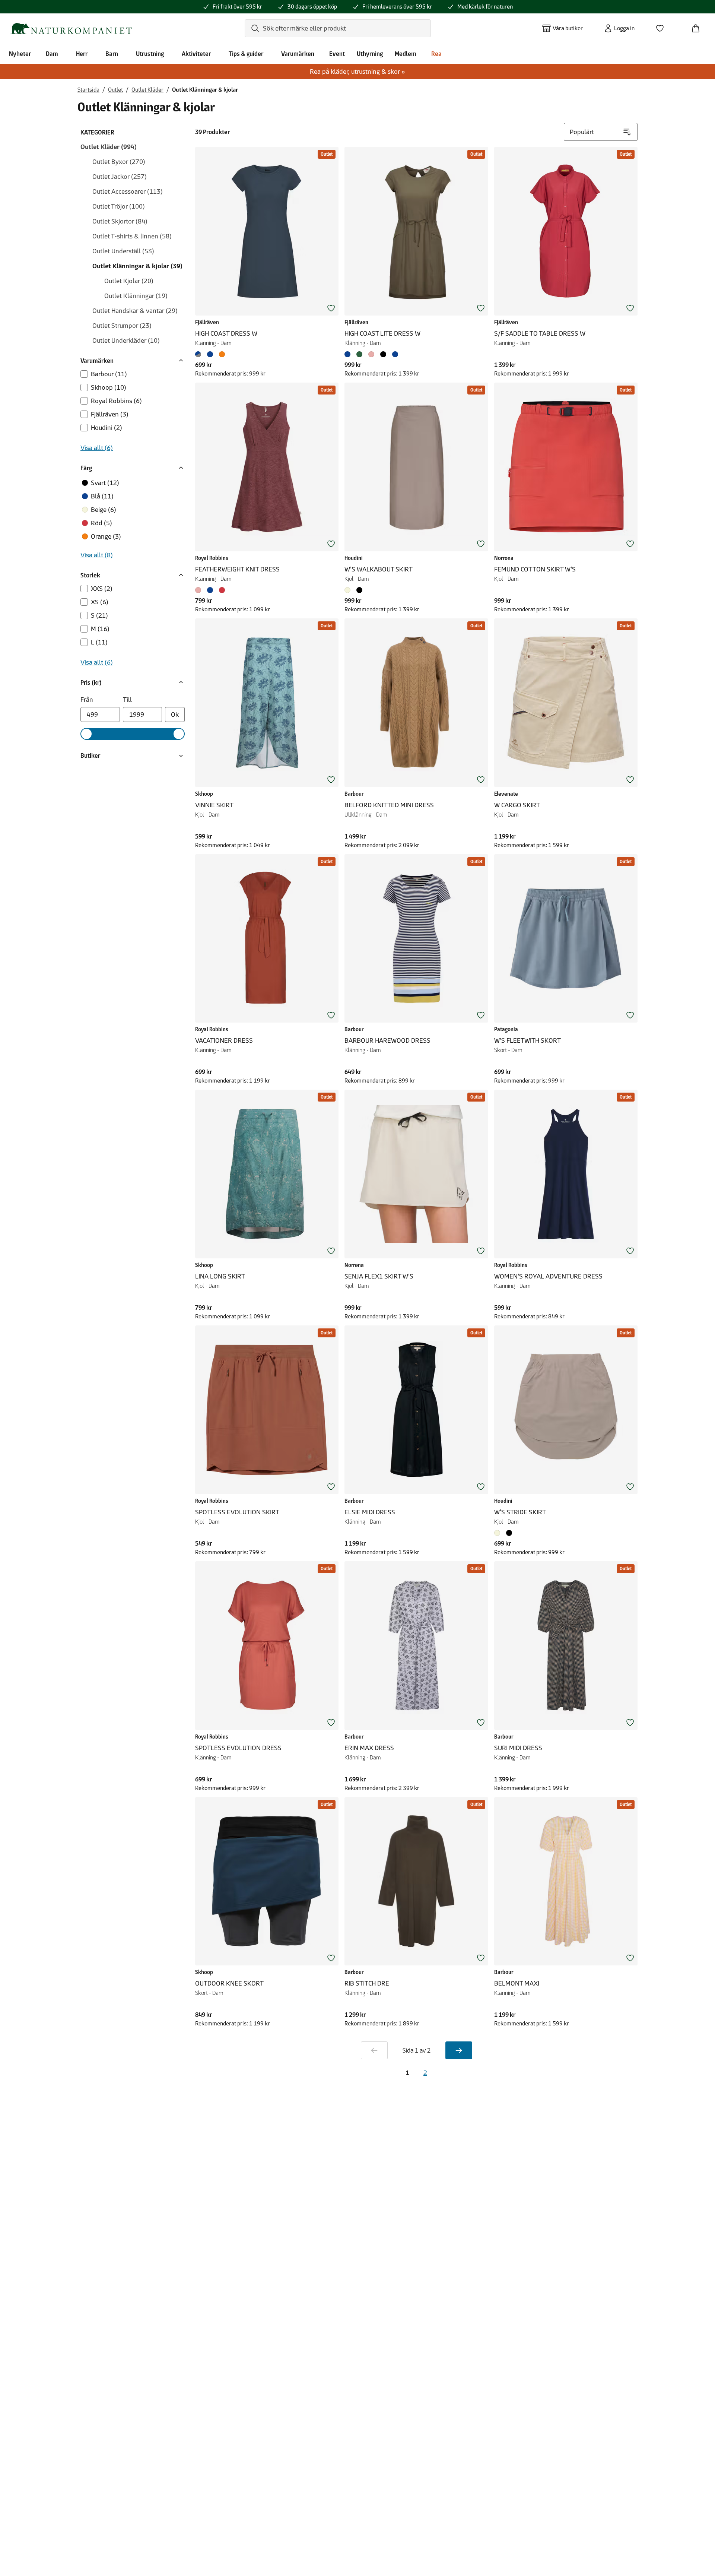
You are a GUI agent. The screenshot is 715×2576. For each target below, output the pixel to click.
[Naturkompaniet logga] (71, 28)
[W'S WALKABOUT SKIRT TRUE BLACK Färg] (359, 590)
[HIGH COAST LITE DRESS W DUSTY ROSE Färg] (371, 354)
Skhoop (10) (109, 387)
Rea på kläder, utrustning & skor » (357, 72)
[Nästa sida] (459, 2050)
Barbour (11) (109, 374)
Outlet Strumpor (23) (122, 326)
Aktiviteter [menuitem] (196, 54)
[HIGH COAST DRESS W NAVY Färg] (200, 354)
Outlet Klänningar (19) (136, 296)
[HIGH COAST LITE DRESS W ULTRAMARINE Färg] (349, 354)
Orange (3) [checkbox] (106, 536)
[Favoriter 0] (663, 26)
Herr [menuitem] (82, 54)
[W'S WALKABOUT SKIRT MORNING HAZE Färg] (349, 590)
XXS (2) (102, 589)
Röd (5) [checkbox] (101, 523)
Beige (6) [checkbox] (104, 510)
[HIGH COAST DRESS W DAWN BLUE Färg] (210, 354)
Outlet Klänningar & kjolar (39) (137, 266)
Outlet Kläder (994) (109, 147)
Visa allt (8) (97, 555)
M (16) (100, 629)
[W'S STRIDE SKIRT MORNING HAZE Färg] (499, 1533)
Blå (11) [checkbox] (102, 496)
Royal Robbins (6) (116, 401)
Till (127, 700)
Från (87, 700)
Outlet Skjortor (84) (120, 221)
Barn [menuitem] (112, 54)
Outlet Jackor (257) (120, 177)
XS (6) (100, 602)
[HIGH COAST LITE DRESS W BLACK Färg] (383, 354)
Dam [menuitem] (52, 54)
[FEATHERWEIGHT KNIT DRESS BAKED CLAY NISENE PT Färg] (222, 590)
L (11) (99, 642)
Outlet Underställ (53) (123, 251)
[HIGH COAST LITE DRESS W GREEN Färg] (359, 354)
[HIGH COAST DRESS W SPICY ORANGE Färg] (222, 354)
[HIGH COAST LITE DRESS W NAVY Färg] (395, 354)
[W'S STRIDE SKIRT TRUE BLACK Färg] (509, 1533)
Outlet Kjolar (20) (129, 281)
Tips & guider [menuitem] (246, 54)
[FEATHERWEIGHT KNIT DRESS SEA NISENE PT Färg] (210, 590)
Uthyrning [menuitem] (370, 54)
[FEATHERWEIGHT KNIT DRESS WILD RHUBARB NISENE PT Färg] (200, 590)
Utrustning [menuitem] (150, 54)
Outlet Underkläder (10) (126, 340)
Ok (175, 715)
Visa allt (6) (97, 448)
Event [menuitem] (337, 54)
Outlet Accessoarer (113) (128, 191)
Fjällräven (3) (110, 414)
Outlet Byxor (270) (119, 162)
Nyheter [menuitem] (20, 54)
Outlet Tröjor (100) (119, 206)
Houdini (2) (107, 428)
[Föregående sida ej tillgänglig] (374, 2050)
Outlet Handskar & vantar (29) (135, 311)
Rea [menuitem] (436, 54)
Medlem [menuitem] (406, 54)
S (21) (99, 615)
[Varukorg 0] (699, 26)
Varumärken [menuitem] (298, 54)
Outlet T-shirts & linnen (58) (132, 236)
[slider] (86, 734)
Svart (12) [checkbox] (105, 483)
